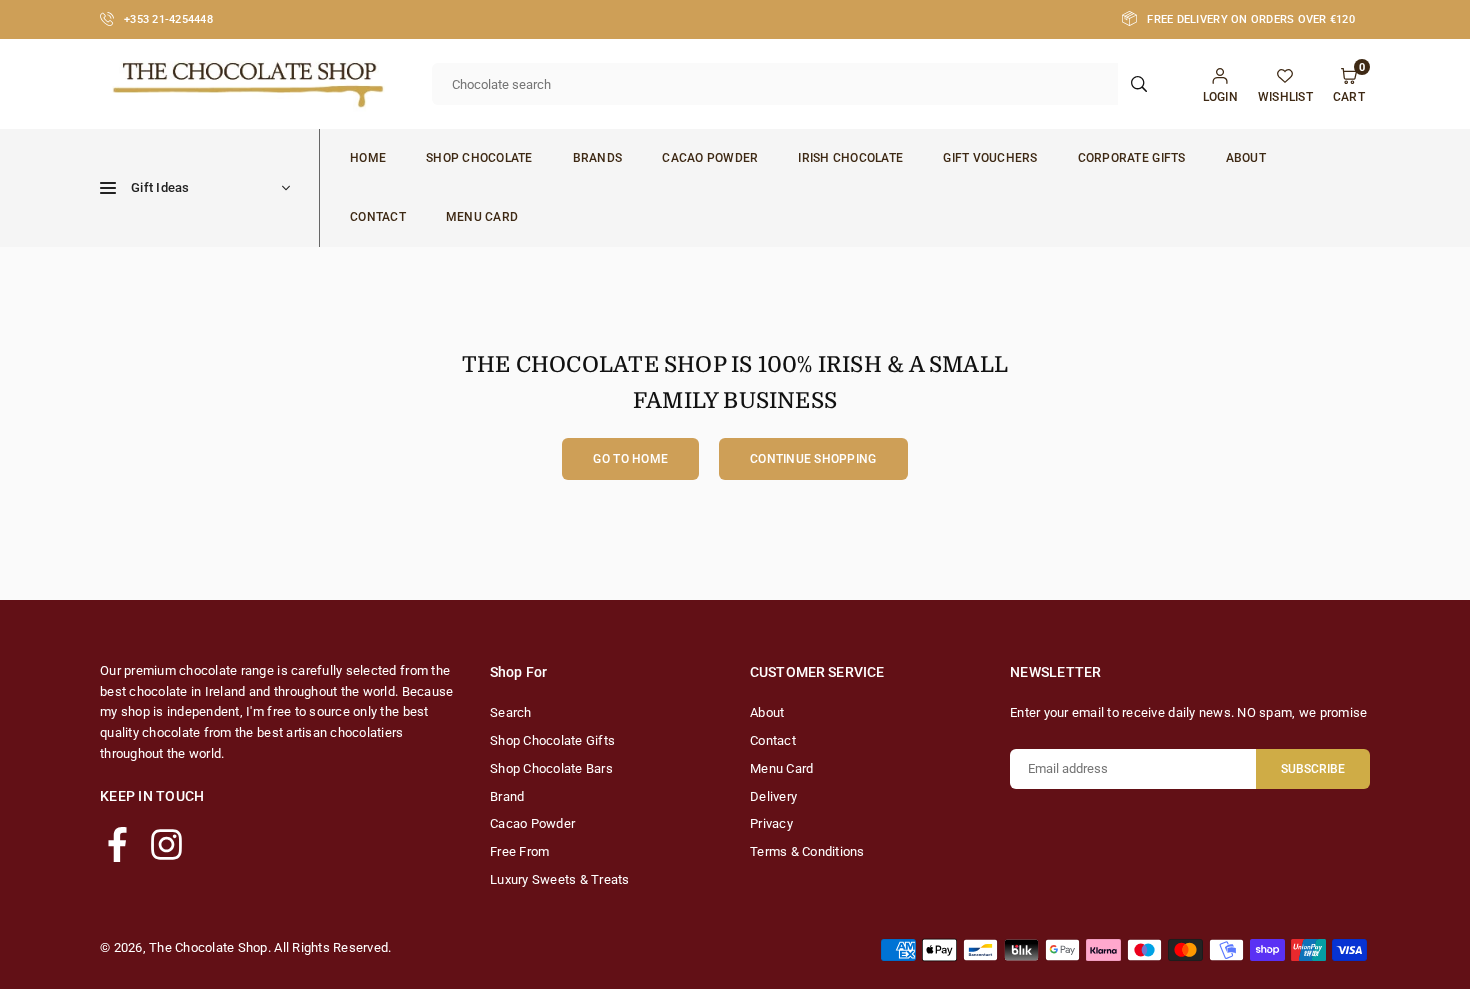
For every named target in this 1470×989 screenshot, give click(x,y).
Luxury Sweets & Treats (560, 879)
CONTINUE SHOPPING (813, 459)
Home (368, 158)
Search (511, 712)
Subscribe (1313, 769)
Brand (507, 796)
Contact (378, 217)
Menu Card (482, 217)
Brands (598, 158)
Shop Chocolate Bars (551, 768)
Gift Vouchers (990, 158)
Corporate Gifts (1132, 158)
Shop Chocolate (479, 158)
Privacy (771, 823)
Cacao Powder (710, 158)
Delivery (773, 796)
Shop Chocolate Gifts (552, 740)
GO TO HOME (630, 459)
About (1246, 158)
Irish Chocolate (850, 158)
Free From (519, 851)
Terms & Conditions (807, 851)
